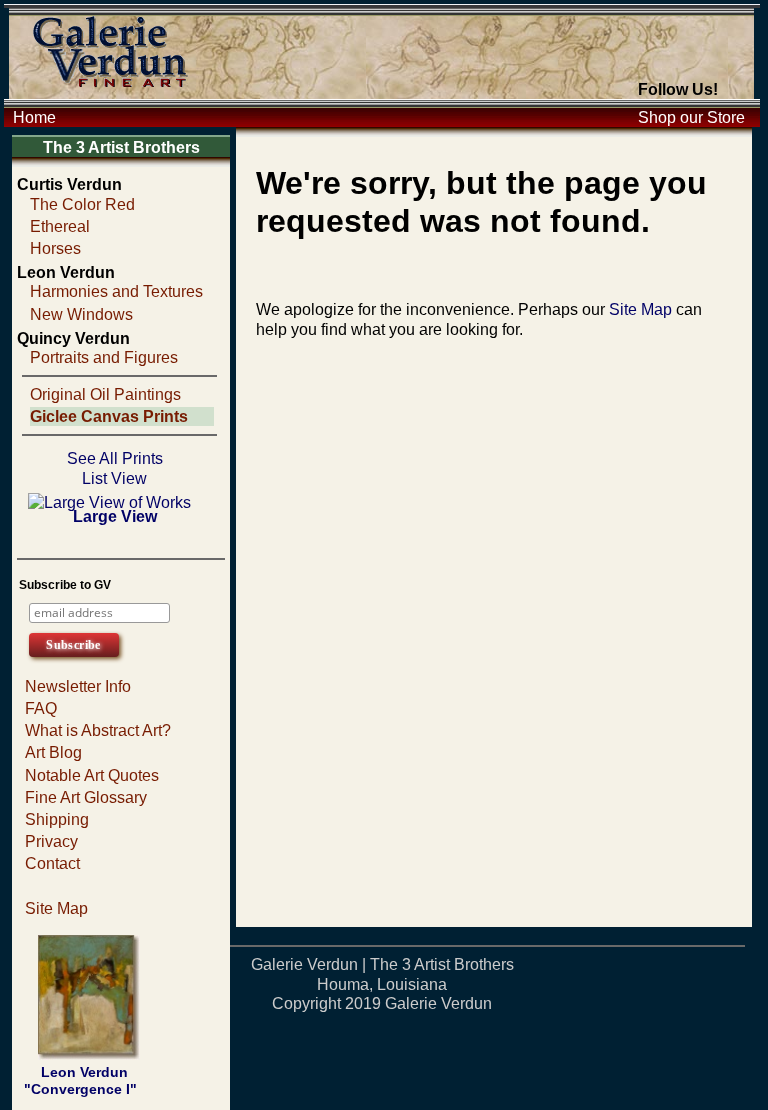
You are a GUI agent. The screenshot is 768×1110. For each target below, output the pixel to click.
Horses (55, 248)
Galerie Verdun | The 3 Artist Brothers (382, 964)
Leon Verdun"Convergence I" (80, 1080)
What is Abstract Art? (98, 730)
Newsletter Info (78, 686)
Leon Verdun (66, 272)
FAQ (41, 708)
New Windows (81, 314)
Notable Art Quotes (92, 775)
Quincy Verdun (73, 338)
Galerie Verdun (438, 1003)
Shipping (57, 819)
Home (34, 117)
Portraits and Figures (104, 357)
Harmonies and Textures (116, 291)
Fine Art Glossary (86, 797)
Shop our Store (691, 117)
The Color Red (82, 204)
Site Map (56, 908)
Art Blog (53, 752)
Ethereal (60, 226)
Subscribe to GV (65, 585)
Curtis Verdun (69, 184)
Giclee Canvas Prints (109, 416)
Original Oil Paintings (105, 394)
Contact (52, 863)
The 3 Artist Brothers (121, 147)
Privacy (51, 841)
